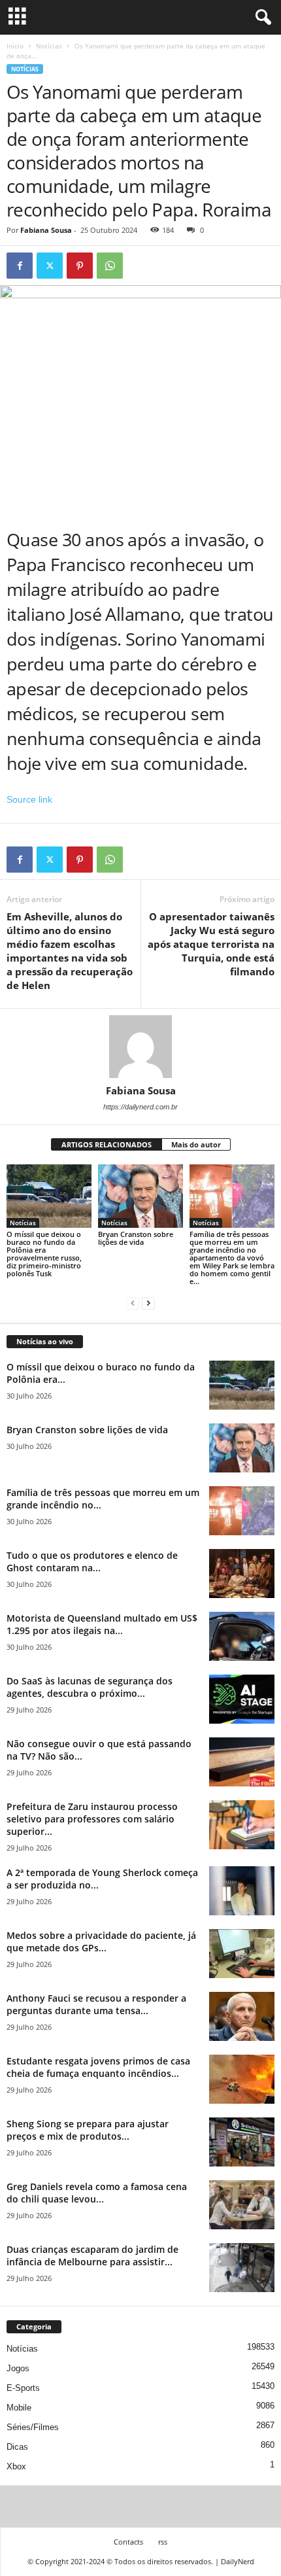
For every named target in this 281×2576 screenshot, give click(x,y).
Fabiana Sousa (46, 230)
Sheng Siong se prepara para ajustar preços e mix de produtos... (88, 2130)
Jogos (18, 2368)
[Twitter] (50, 266)
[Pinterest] (80, 266)
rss (163, 2542)
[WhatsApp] (110, 266)
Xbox (16, 2466)
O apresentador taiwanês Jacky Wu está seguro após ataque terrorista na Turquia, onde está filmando (211, 944)
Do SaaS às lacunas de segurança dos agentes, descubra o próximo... (90, 1687)
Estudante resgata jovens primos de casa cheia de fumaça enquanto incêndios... (98, 2067)
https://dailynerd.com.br (140, 1107)
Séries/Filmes (33, 2427)
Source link (29, 799)
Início (15, 46)
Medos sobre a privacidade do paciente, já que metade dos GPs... (101, 1941)
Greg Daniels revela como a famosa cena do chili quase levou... (97, 2193)
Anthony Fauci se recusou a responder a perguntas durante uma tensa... (96, 2004)
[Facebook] (20, 266)
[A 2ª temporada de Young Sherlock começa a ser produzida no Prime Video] (242, 1891)
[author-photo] (140, 1047)
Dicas (17, 2447)
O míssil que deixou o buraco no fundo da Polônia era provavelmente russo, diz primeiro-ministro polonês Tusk (44, 1254)
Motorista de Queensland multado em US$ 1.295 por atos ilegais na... (102, 1624)
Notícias (49, 46)
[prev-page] (133, 1303)
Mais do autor (196, 1144)
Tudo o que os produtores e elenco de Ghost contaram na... (92, 1561)
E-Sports (23, 2388)
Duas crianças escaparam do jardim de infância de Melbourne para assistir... (92, 2255)
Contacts (128, 2542)
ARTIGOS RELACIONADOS (107, 1144)
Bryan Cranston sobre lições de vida (136, 1238)
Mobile (19, 2408)
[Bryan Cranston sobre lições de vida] (140, 1196)
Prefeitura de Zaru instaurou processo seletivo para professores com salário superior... (92, 1819)
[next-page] (148, 1303)
